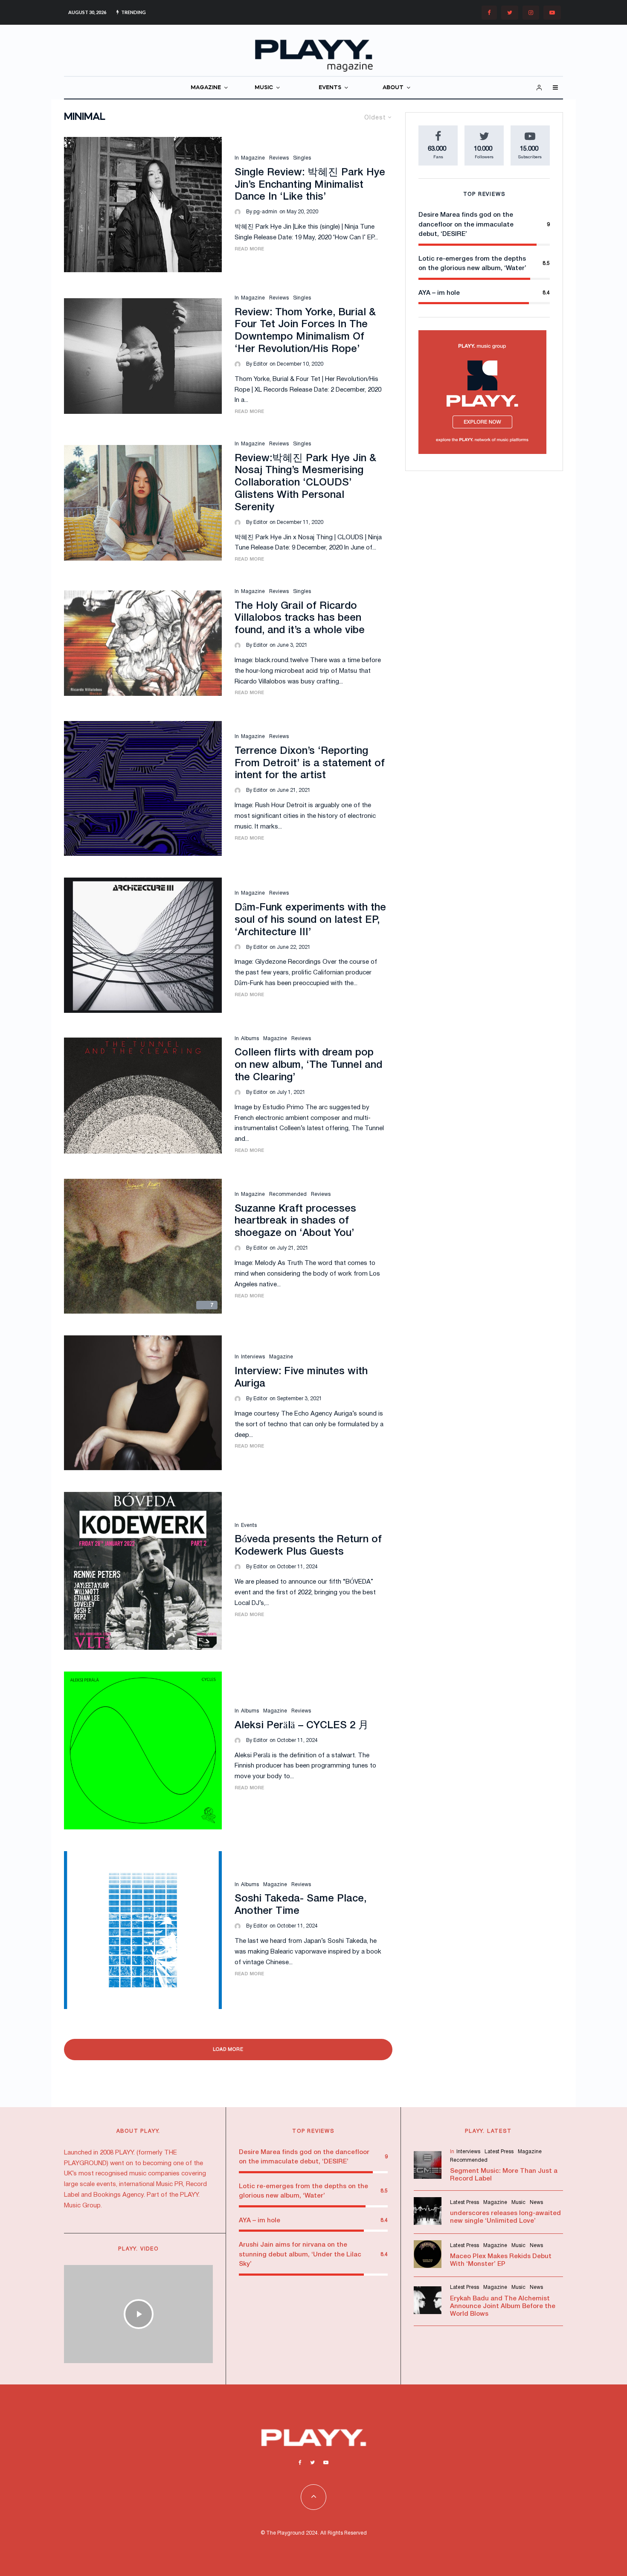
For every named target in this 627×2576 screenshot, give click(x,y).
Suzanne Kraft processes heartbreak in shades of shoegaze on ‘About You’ (295, 1221)
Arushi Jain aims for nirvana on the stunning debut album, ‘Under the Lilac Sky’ (300, 2255)
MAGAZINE (206, 88)
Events (249, 1525)
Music (518, 2202)
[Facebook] (489, 13)
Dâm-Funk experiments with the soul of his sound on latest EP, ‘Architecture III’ (310, 920)
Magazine (253, 158)
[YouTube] (552, 13)
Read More (249, 249)
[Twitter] (510, 13)
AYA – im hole (439, 293)
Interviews (253, 1357)
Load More (228, 2050)
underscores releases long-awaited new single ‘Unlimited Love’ (505, 2217)
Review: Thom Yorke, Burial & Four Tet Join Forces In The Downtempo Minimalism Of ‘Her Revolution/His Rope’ (305, 331)
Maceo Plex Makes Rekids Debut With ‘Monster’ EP (501, 2260)
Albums (250, 1039)
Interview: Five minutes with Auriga (301, 1378)
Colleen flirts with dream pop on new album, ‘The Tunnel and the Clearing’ (308, 1065)
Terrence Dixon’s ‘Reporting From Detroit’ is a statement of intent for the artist (310, 764)
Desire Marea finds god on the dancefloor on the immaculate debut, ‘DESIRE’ (466, 225)
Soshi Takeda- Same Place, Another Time (300, 1905)
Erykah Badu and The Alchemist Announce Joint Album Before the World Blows (503, 2306)
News (536, 2202)
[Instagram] (531, 13)
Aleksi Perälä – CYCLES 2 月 (302, 1726)
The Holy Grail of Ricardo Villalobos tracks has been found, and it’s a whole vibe (300, 619)
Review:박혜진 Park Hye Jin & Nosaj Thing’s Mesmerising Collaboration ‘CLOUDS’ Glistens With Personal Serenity (305, 483)
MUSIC (264, 88)
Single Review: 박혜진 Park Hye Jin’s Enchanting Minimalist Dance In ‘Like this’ (310, 185)
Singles (302, 158)
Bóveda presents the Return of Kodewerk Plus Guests (308, 1546)
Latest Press (499, 2152)
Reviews (279, 158)
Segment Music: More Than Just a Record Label (504, 2175)
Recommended (288, 1194)
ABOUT (393, 88)
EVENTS (330, 88)
